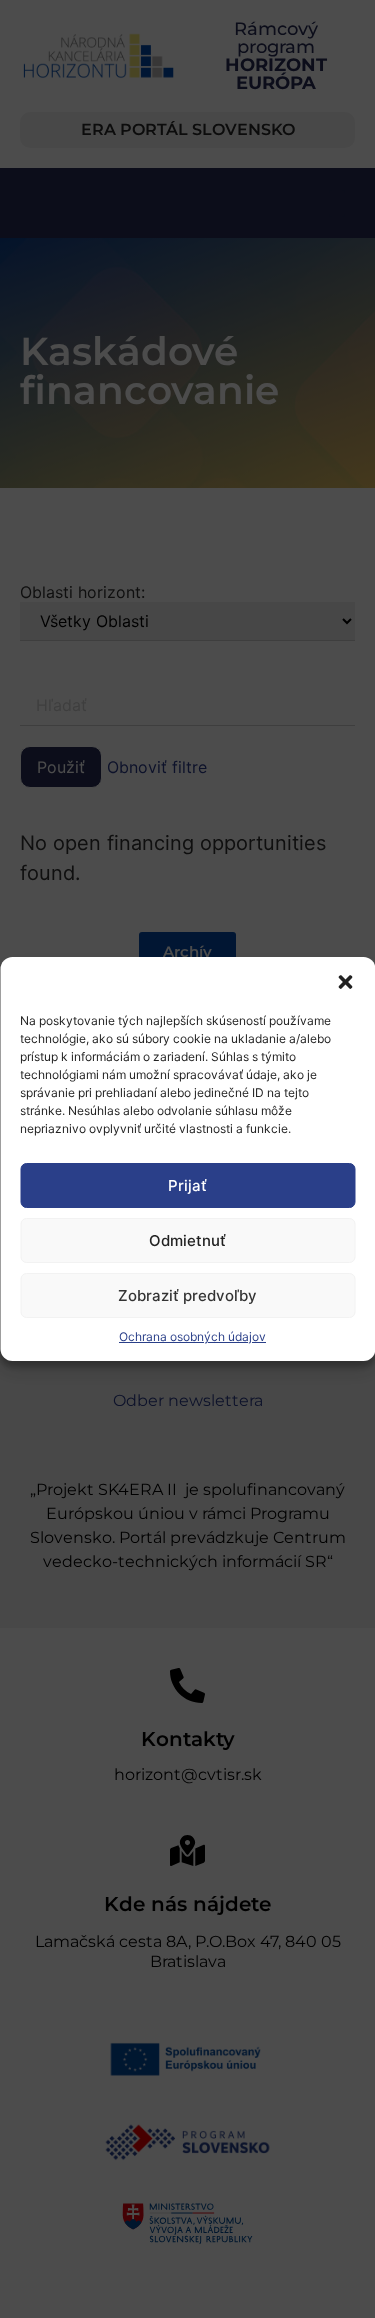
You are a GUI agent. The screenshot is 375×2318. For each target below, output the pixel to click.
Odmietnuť (187, 1240)
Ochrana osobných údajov (192, 1336)
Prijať (187, 1185)
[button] (345, 982)
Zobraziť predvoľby (187, 1295)
